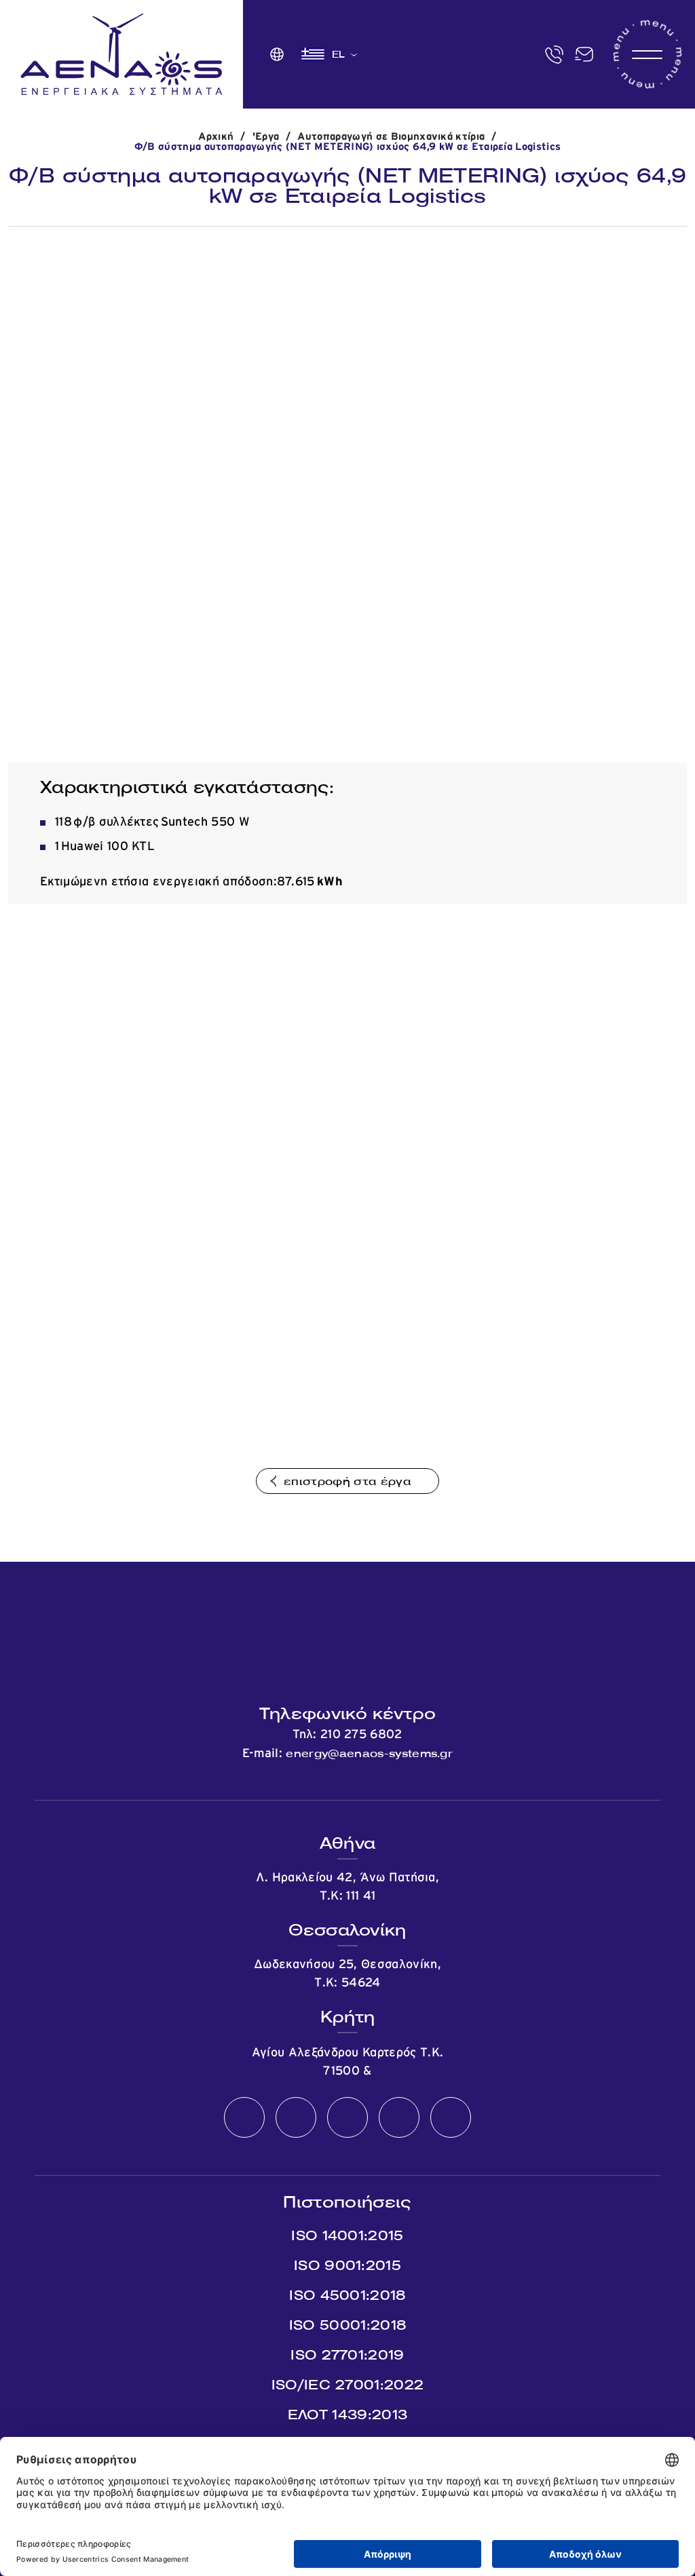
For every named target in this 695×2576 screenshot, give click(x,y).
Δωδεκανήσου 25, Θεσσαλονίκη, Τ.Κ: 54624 (347, 1974)
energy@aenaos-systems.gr (369, 1753)
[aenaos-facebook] (244, 2118)
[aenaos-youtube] (347, 2118)
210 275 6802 (361, 1735)
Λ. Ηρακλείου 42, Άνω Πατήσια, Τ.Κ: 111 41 (347, 1887)
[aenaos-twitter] (296, 2118)
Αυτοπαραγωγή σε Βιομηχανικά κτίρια (391, 137)
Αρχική (216, 137)
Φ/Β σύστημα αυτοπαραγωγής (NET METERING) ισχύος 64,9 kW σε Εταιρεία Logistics (348, 147)
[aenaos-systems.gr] (121, 54)
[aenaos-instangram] (451, 2118)
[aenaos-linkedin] (399, 2118)
